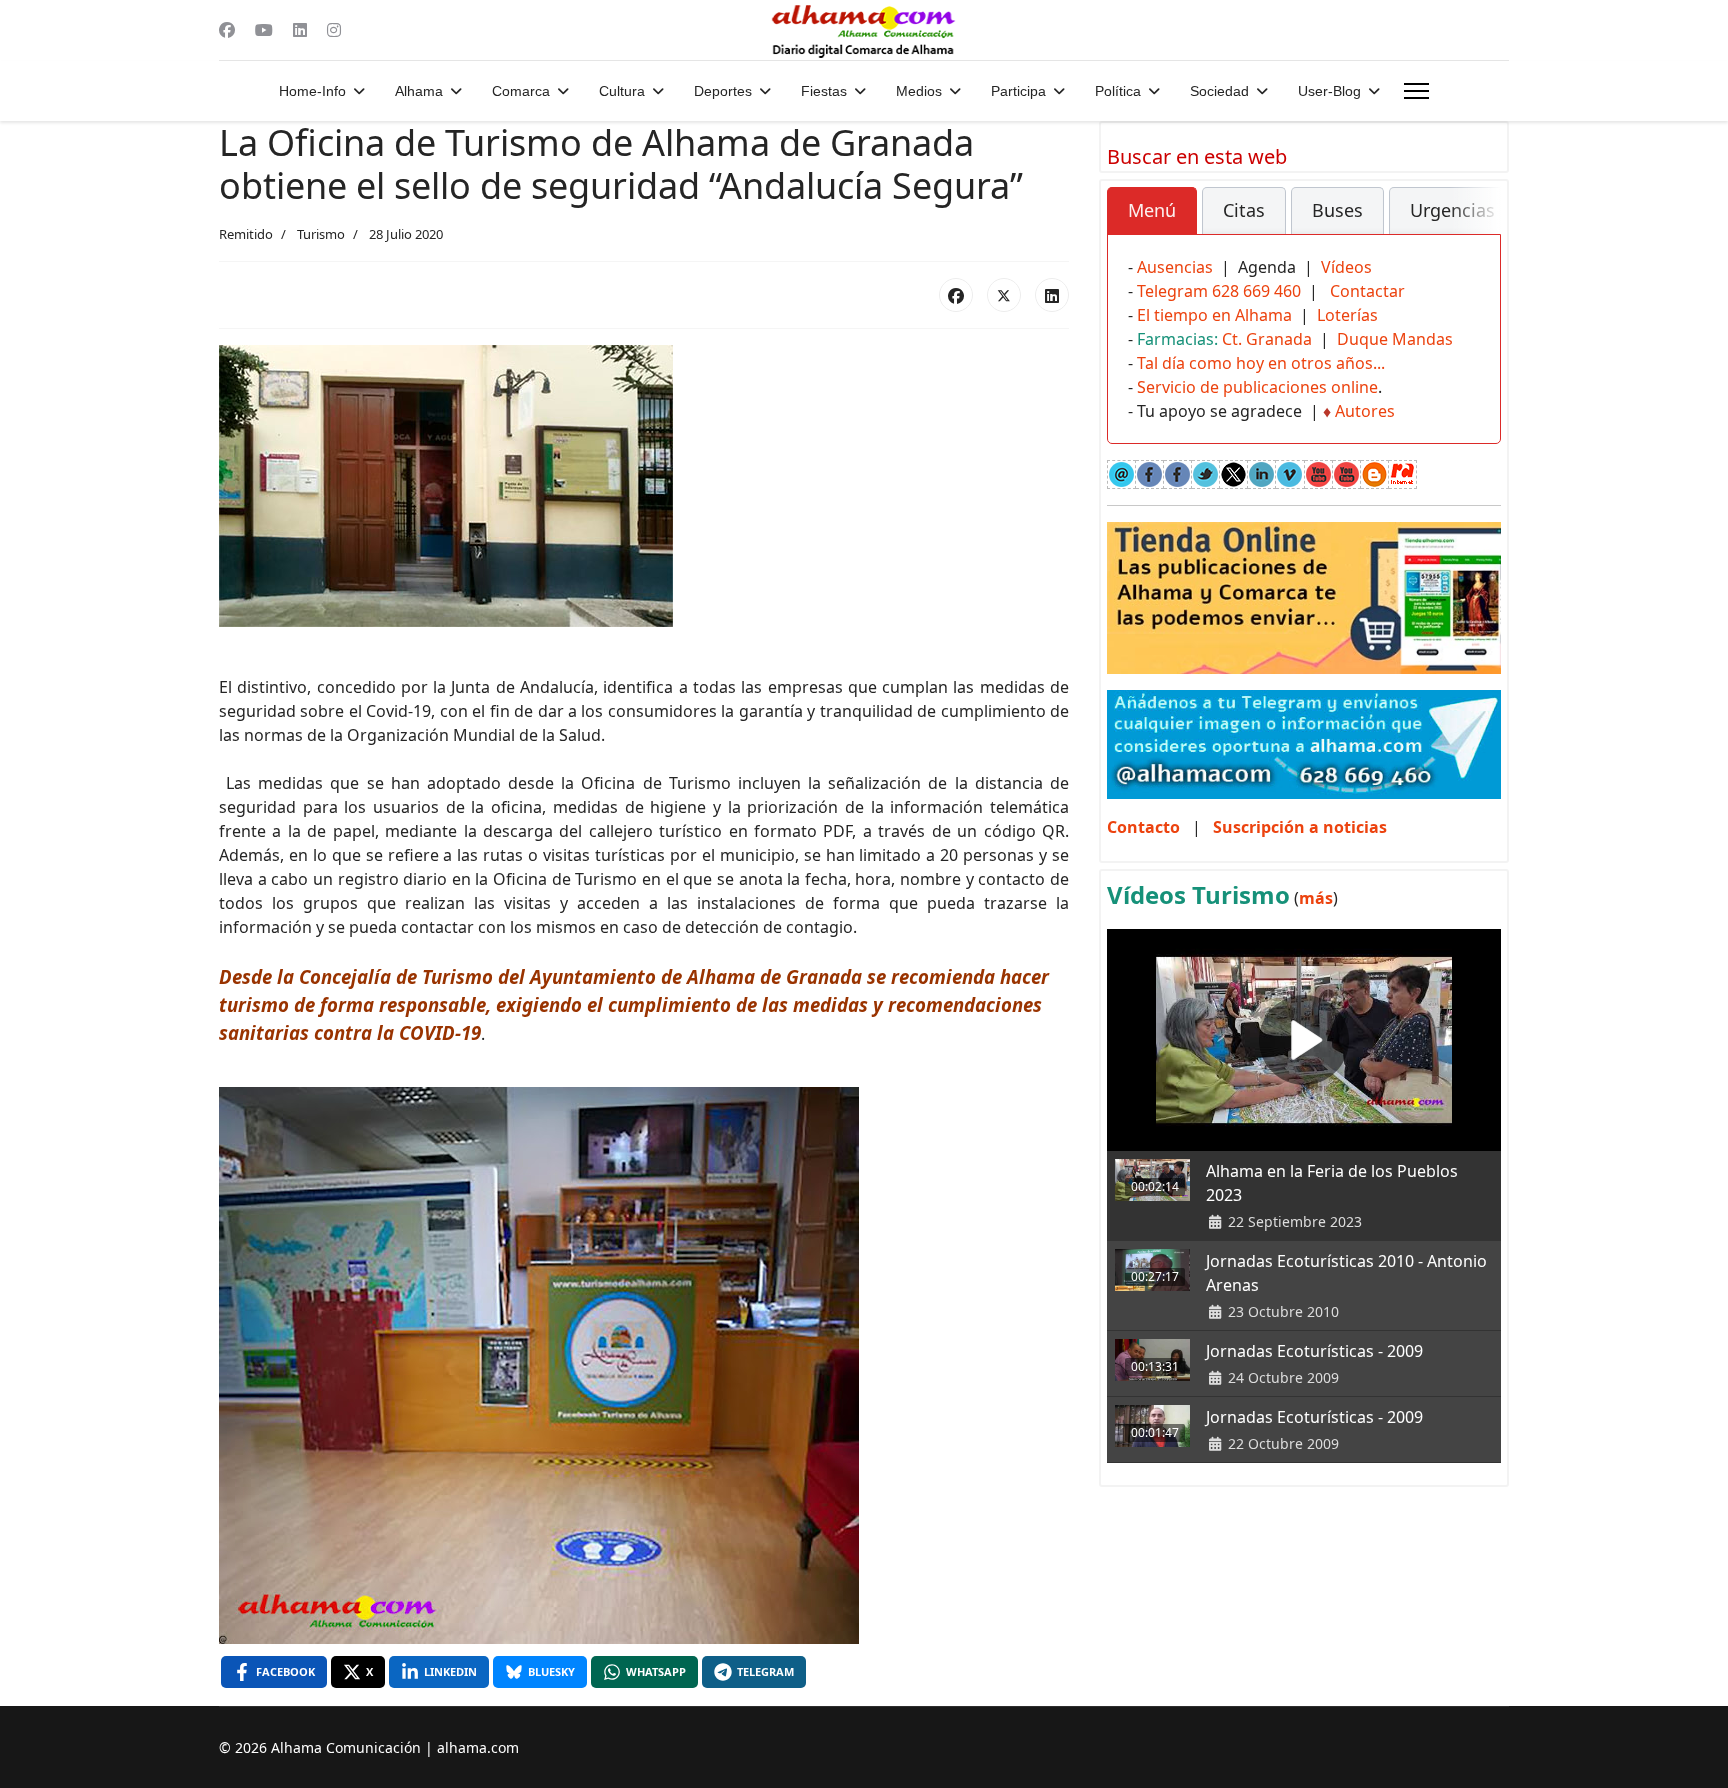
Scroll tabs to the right (1478, 224)
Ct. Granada (1267, 339)
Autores (1365, 411)
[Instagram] (334, 30)
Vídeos (1346, 267)
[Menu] (1416, 91)
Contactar (1367, 291)
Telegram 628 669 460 (1219, 291)
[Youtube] (264, 30)
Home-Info (312, 91)
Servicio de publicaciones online (1257, 387)
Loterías (1347, 315)
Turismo (321, 234)
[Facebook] (227, 30)
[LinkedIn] (1052, 295)
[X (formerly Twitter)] (1004, 295)
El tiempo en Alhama (1214, 315)
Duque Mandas (1395, 339)
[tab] (1152, 211)
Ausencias (1175, 267)
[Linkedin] (300, 30)
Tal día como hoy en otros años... (1261, 363)
